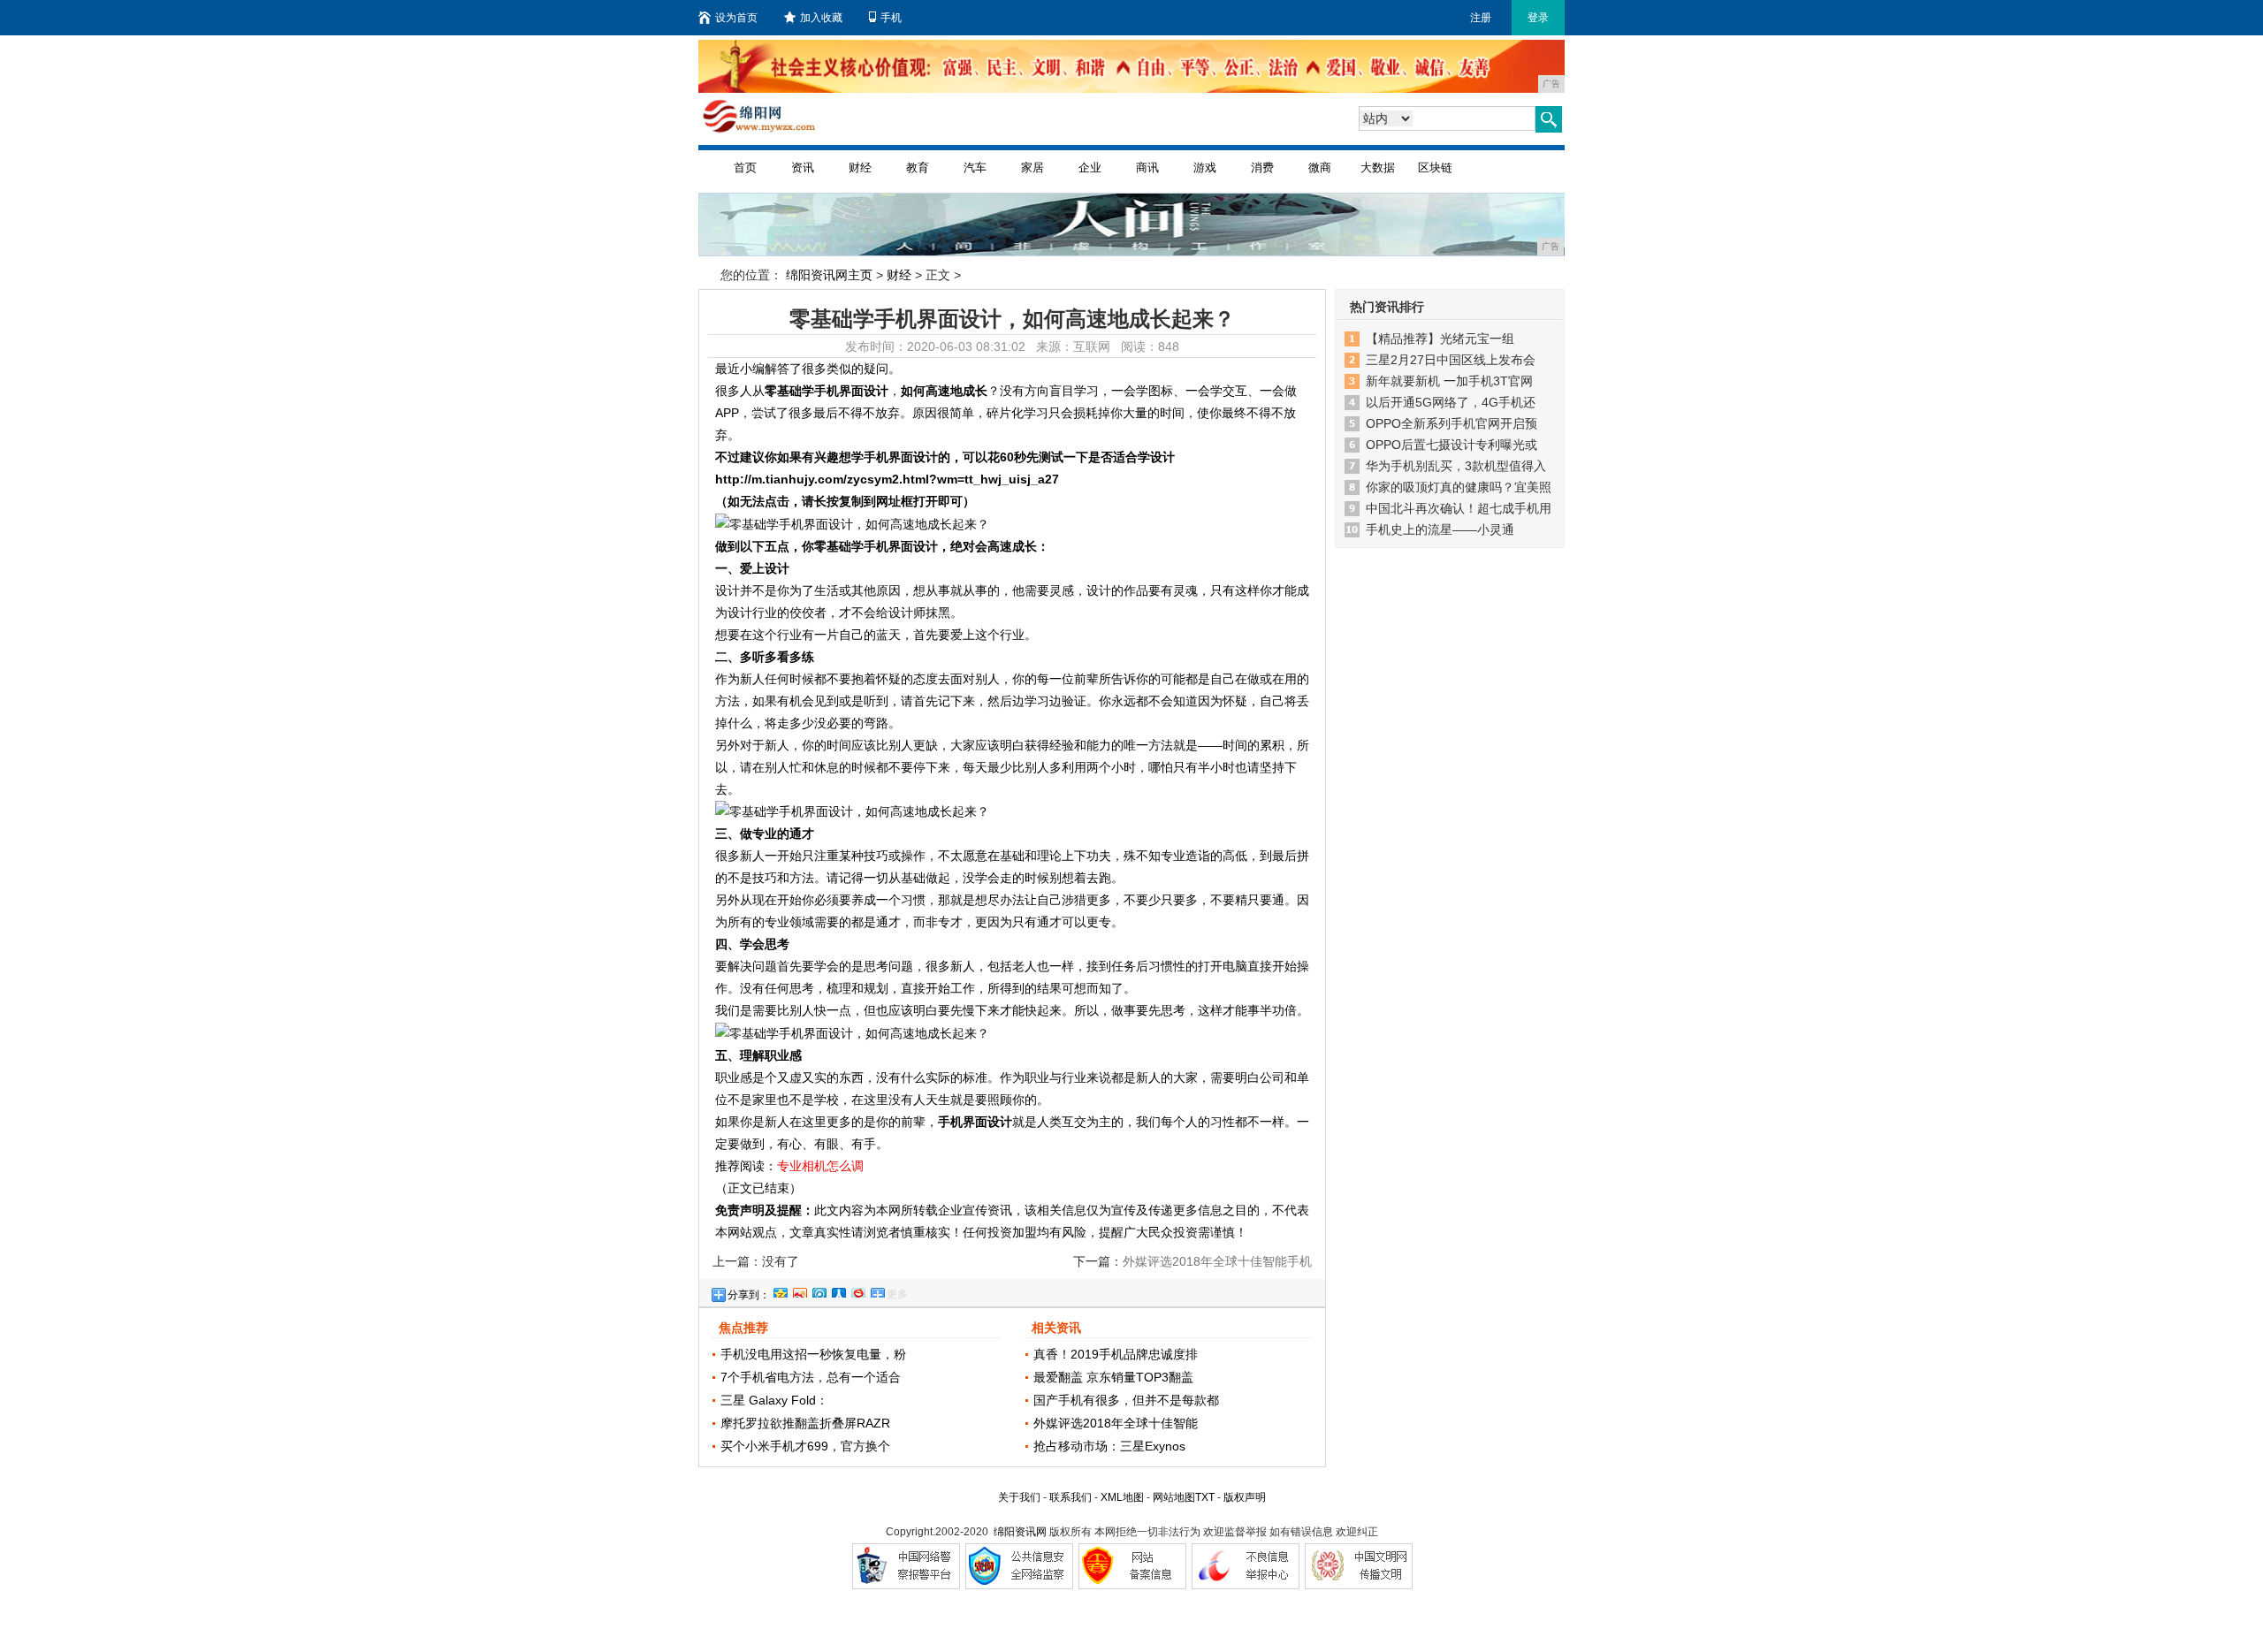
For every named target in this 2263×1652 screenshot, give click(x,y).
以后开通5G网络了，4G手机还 (1451, 402)
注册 (1481, 18)
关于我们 (1019, 1497)
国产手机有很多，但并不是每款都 (1126, 1400)
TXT (1205, 1497)
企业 (1090, 167)
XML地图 (1122, 1497)
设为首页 (736, 18)
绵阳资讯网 (1020, 1532)
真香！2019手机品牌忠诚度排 (1116, 1354)
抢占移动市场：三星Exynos (1109, 1446)
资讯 (803, 167)
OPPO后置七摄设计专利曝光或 (1452, 445)
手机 (891, 18)
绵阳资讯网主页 (829, 275)
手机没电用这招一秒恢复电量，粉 (813, 1354)
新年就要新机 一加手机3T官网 (1449, 381)
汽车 (975, 167)
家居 (1032, 167)
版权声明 (1245, 1497)
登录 (1538, 18)
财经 (860, 167)
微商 (1320, 167)
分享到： (749, 1295)
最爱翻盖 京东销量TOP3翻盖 (1113, 1377)
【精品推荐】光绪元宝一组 (1440, 339)
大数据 (1378, 167)
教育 (918, 167)
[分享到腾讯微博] (819, 1290)
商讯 (1147, 167)
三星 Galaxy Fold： (774, 1400)
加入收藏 (821, 18)
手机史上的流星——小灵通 (1440, 529)
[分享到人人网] (838, 1290)
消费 (1262, 167)
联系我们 (1071, 1497)
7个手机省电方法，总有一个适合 (811, 1377)
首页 (745, 167)
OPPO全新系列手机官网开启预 (1452, 423)
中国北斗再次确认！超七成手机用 (1459, 508)
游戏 (1205, 167)
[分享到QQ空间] (780, 1290)
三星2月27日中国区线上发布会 (1451, 360)
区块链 (1435, 167)
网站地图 (1174, 1497)
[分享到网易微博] (857, 1290)
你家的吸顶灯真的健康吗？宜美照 (1459, 487)
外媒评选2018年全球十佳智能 (1116, 1423)
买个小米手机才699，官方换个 (805, 1446)
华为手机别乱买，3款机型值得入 (1456, 466)
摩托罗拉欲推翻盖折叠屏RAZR (805, 1423)
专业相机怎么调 (820, 1166)
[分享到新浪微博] (799, 1290)
